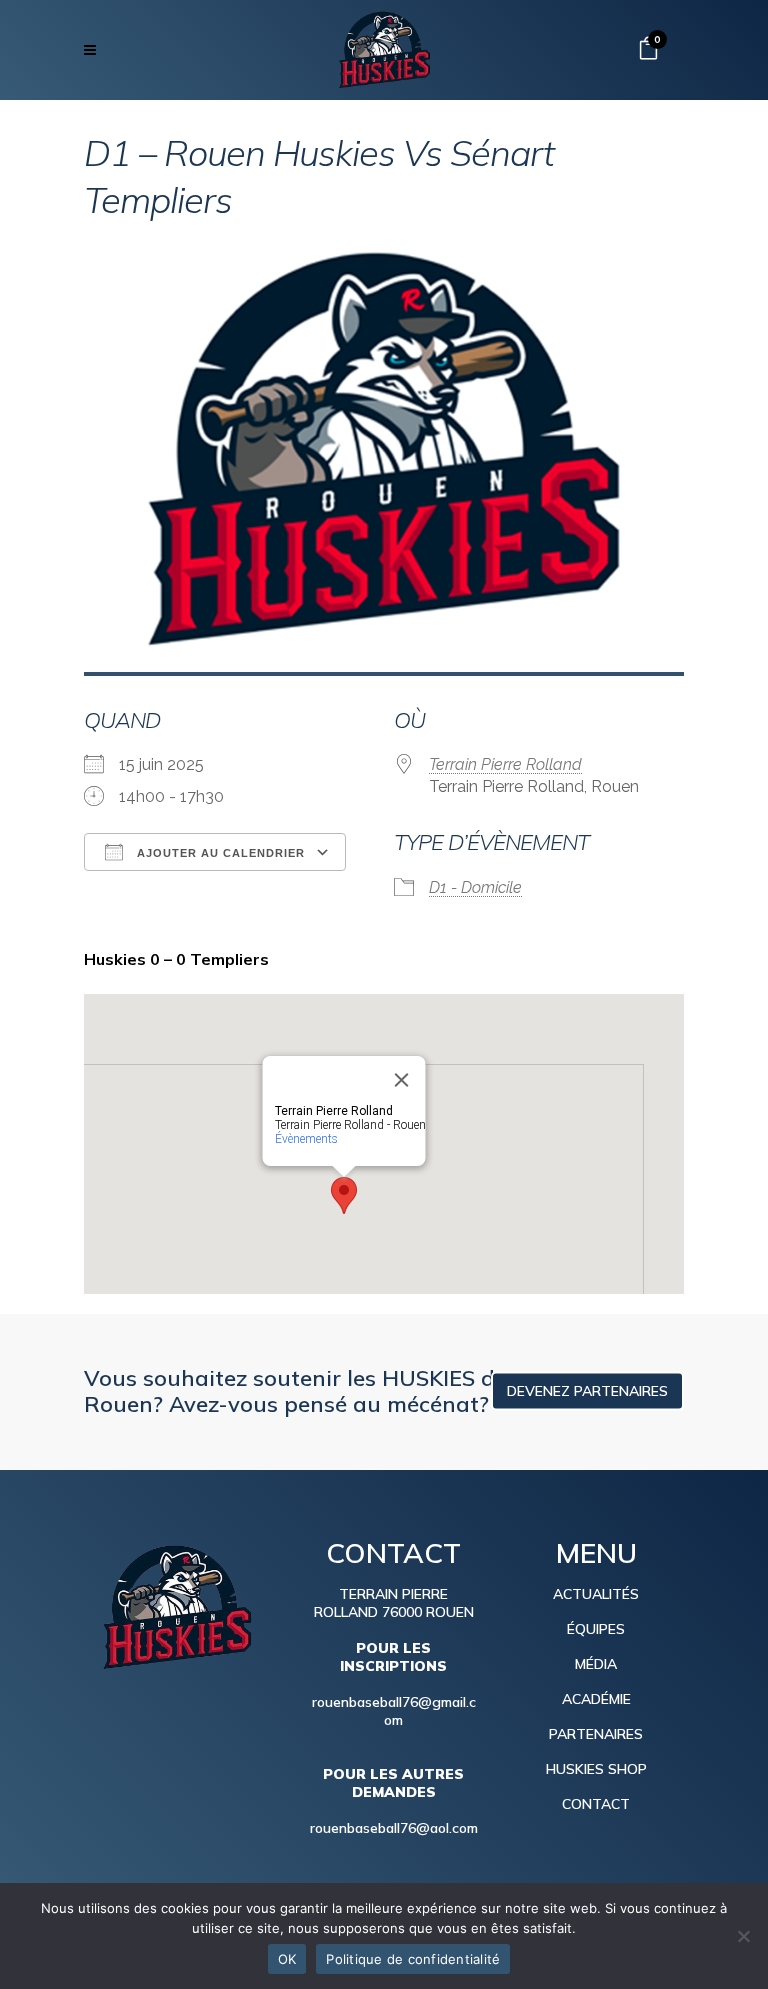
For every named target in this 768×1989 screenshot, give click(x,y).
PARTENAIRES (596, 1734)
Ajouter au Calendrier (219, 853)
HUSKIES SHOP (596, 1769)
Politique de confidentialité (413, 1959)
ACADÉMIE (596, 1699)
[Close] (402, 1080)
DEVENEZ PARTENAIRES (587, 1390)
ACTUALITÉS (596, 1594)
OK (287, 1959)
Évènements (306, 1139)
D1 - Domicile (475, 887)
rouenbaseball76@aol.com (394, 1828)
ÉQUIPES (596, 1629)
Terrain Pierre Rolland (505, 764)
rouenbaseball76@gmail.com (394, 1711)
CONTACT (596, 1804)
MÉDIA (596, 1664)
